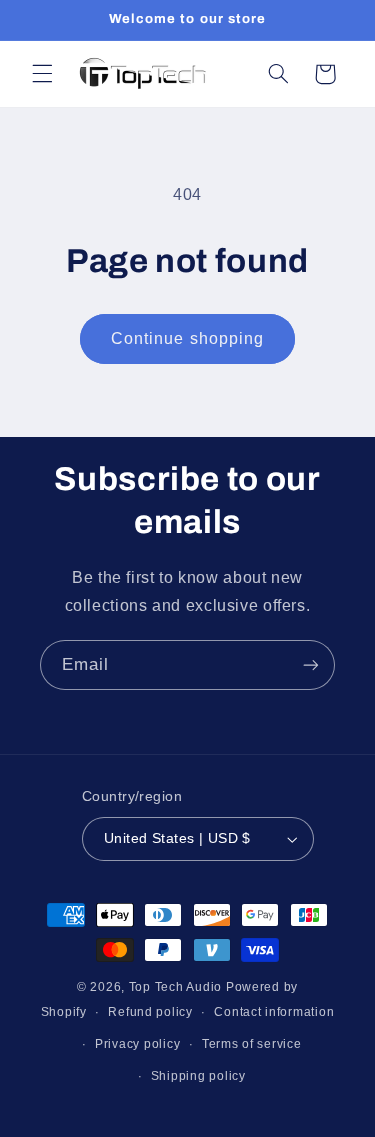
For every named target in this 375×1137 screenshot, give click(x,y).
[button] (42, 74)
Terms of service (252, 1044)
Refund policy (150, 1012)
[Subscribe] (311, 664)
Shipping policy (198, 1076)
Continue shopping (187, 338)
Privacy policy (137, 1044)
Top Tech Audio (177, 987)
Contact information (274, 1012)
